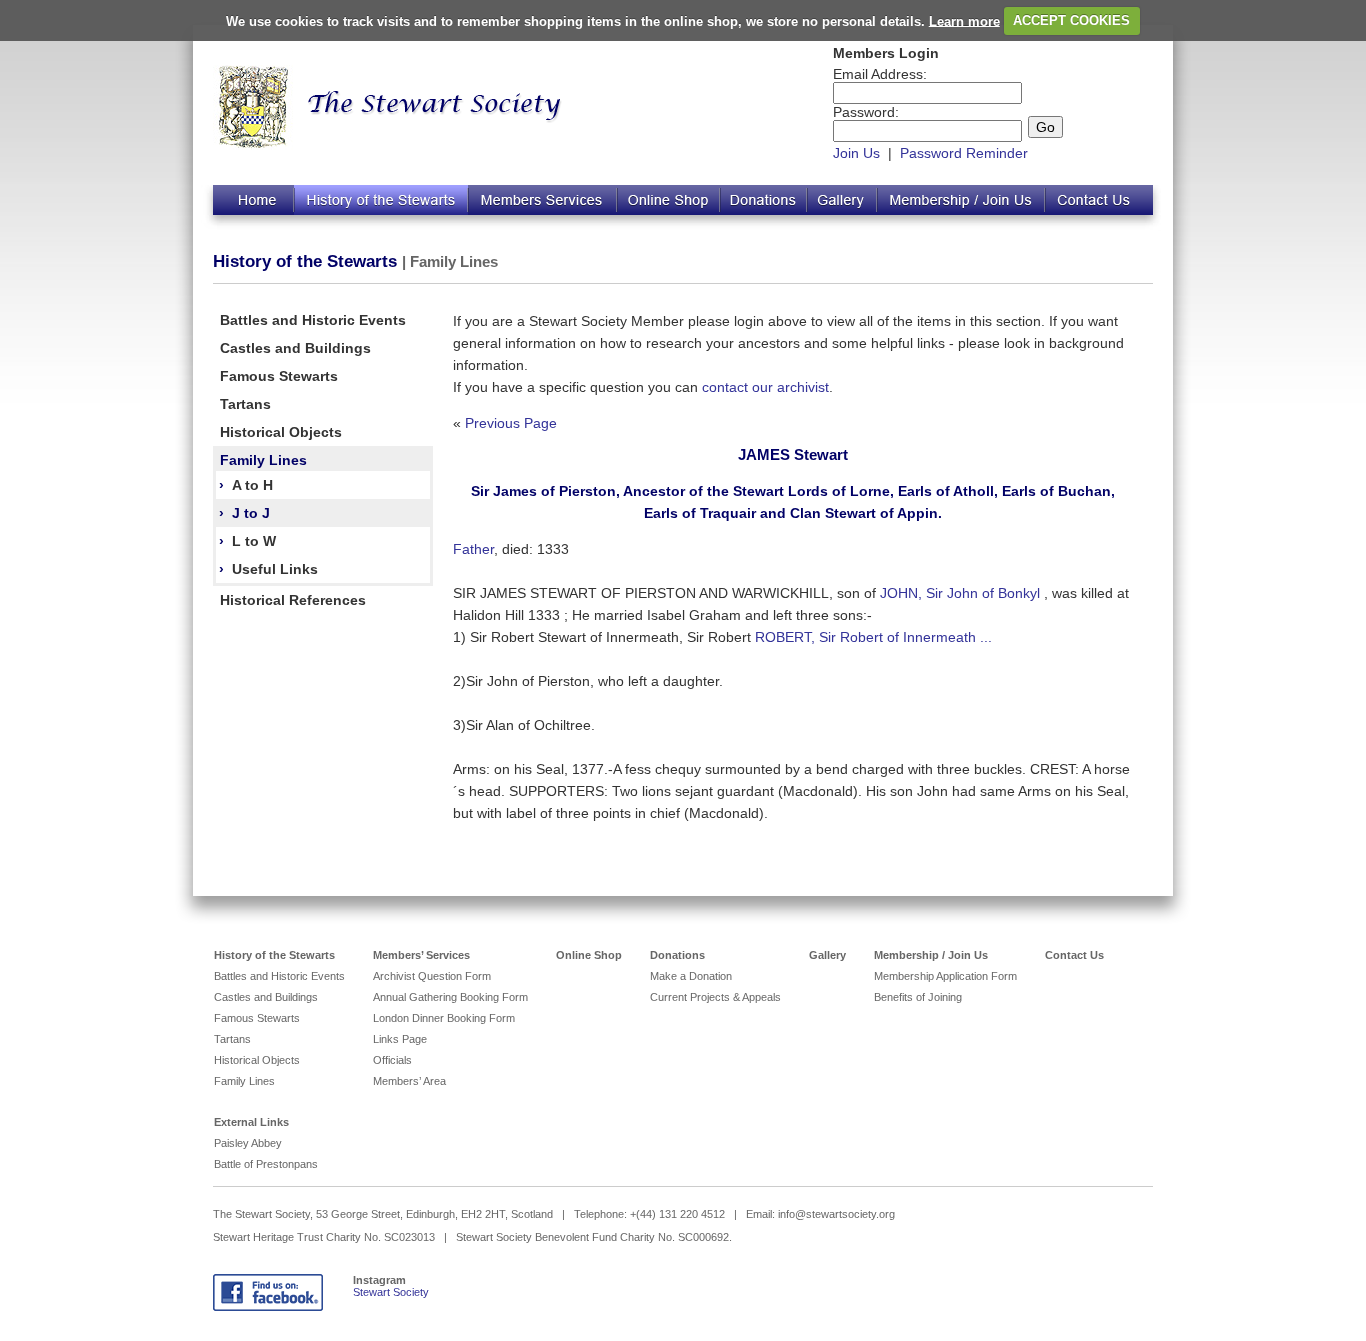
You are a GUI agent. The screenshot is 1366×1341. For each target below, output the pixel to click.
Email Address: (880, 74)
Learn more (964, 20)
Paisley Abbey (248, 1143)
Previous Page (511, 423)
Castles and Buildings (295, 348)
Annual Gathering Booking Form (450, 997)
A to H (252, 485)
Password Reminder (964, 153)
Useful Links (275, 569)
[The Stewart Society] (253, 145)
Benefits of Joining (918, 997)
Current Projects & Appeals (715, 997)
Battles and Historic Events (313, 320)
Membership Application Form (945, 976)
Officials (392, 1060)
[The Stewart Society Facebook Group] (268, 1307)
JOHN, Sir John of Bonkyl (962, 593)
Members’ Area (409, 1081)
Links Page (400, 1039)
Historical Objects (281, 432)
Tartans (245, 404)
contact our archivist (765, 387)
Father (473, 549)
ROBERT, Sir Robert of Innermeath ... (873, 637)
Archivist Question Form (432, 976)
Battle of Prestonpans (266, 1164)
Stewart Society (391, 1292)
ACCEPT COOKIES (1071, 20)
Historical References (293, 600)
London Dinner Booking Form (444, 1018)
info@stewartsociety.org (836, 1214)
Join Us (856, 153)
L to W (254, 541)
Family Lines (263, 460)
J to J (251, 513)
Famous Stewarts (279, 376)
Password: (866, 112)
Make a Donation (691, 976)
